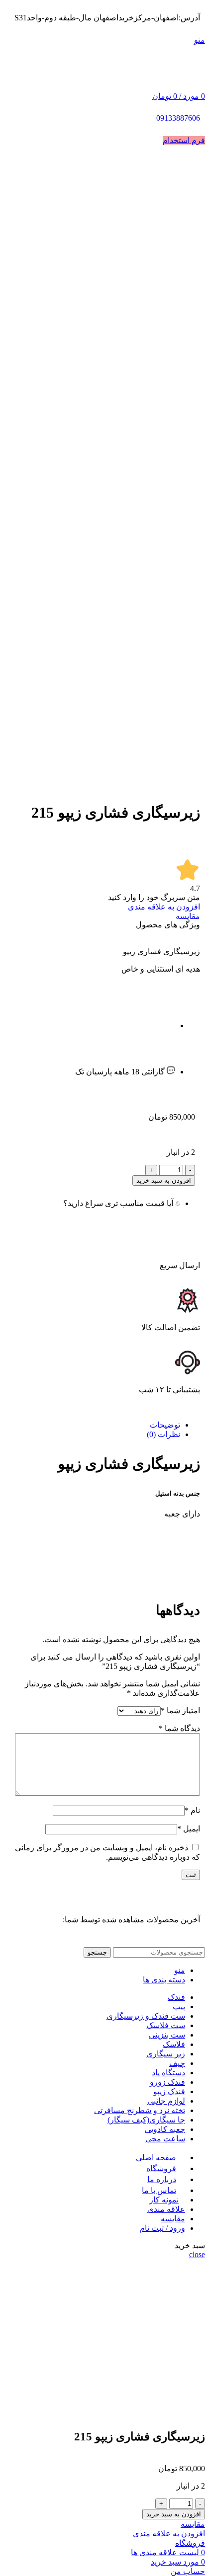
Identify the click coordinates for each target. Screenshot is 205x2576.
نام (192, 1810)
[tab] (93, 1425)
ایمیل (189, 1829)
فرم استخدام (184, 140)
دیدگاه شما (179, 1728)
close (197, 2254)
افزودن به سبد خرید (164, 1180)
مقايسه (173, 2219)
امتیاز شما (180, 1710)
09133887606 (178, 118)
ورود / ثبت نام (162, 2228)
